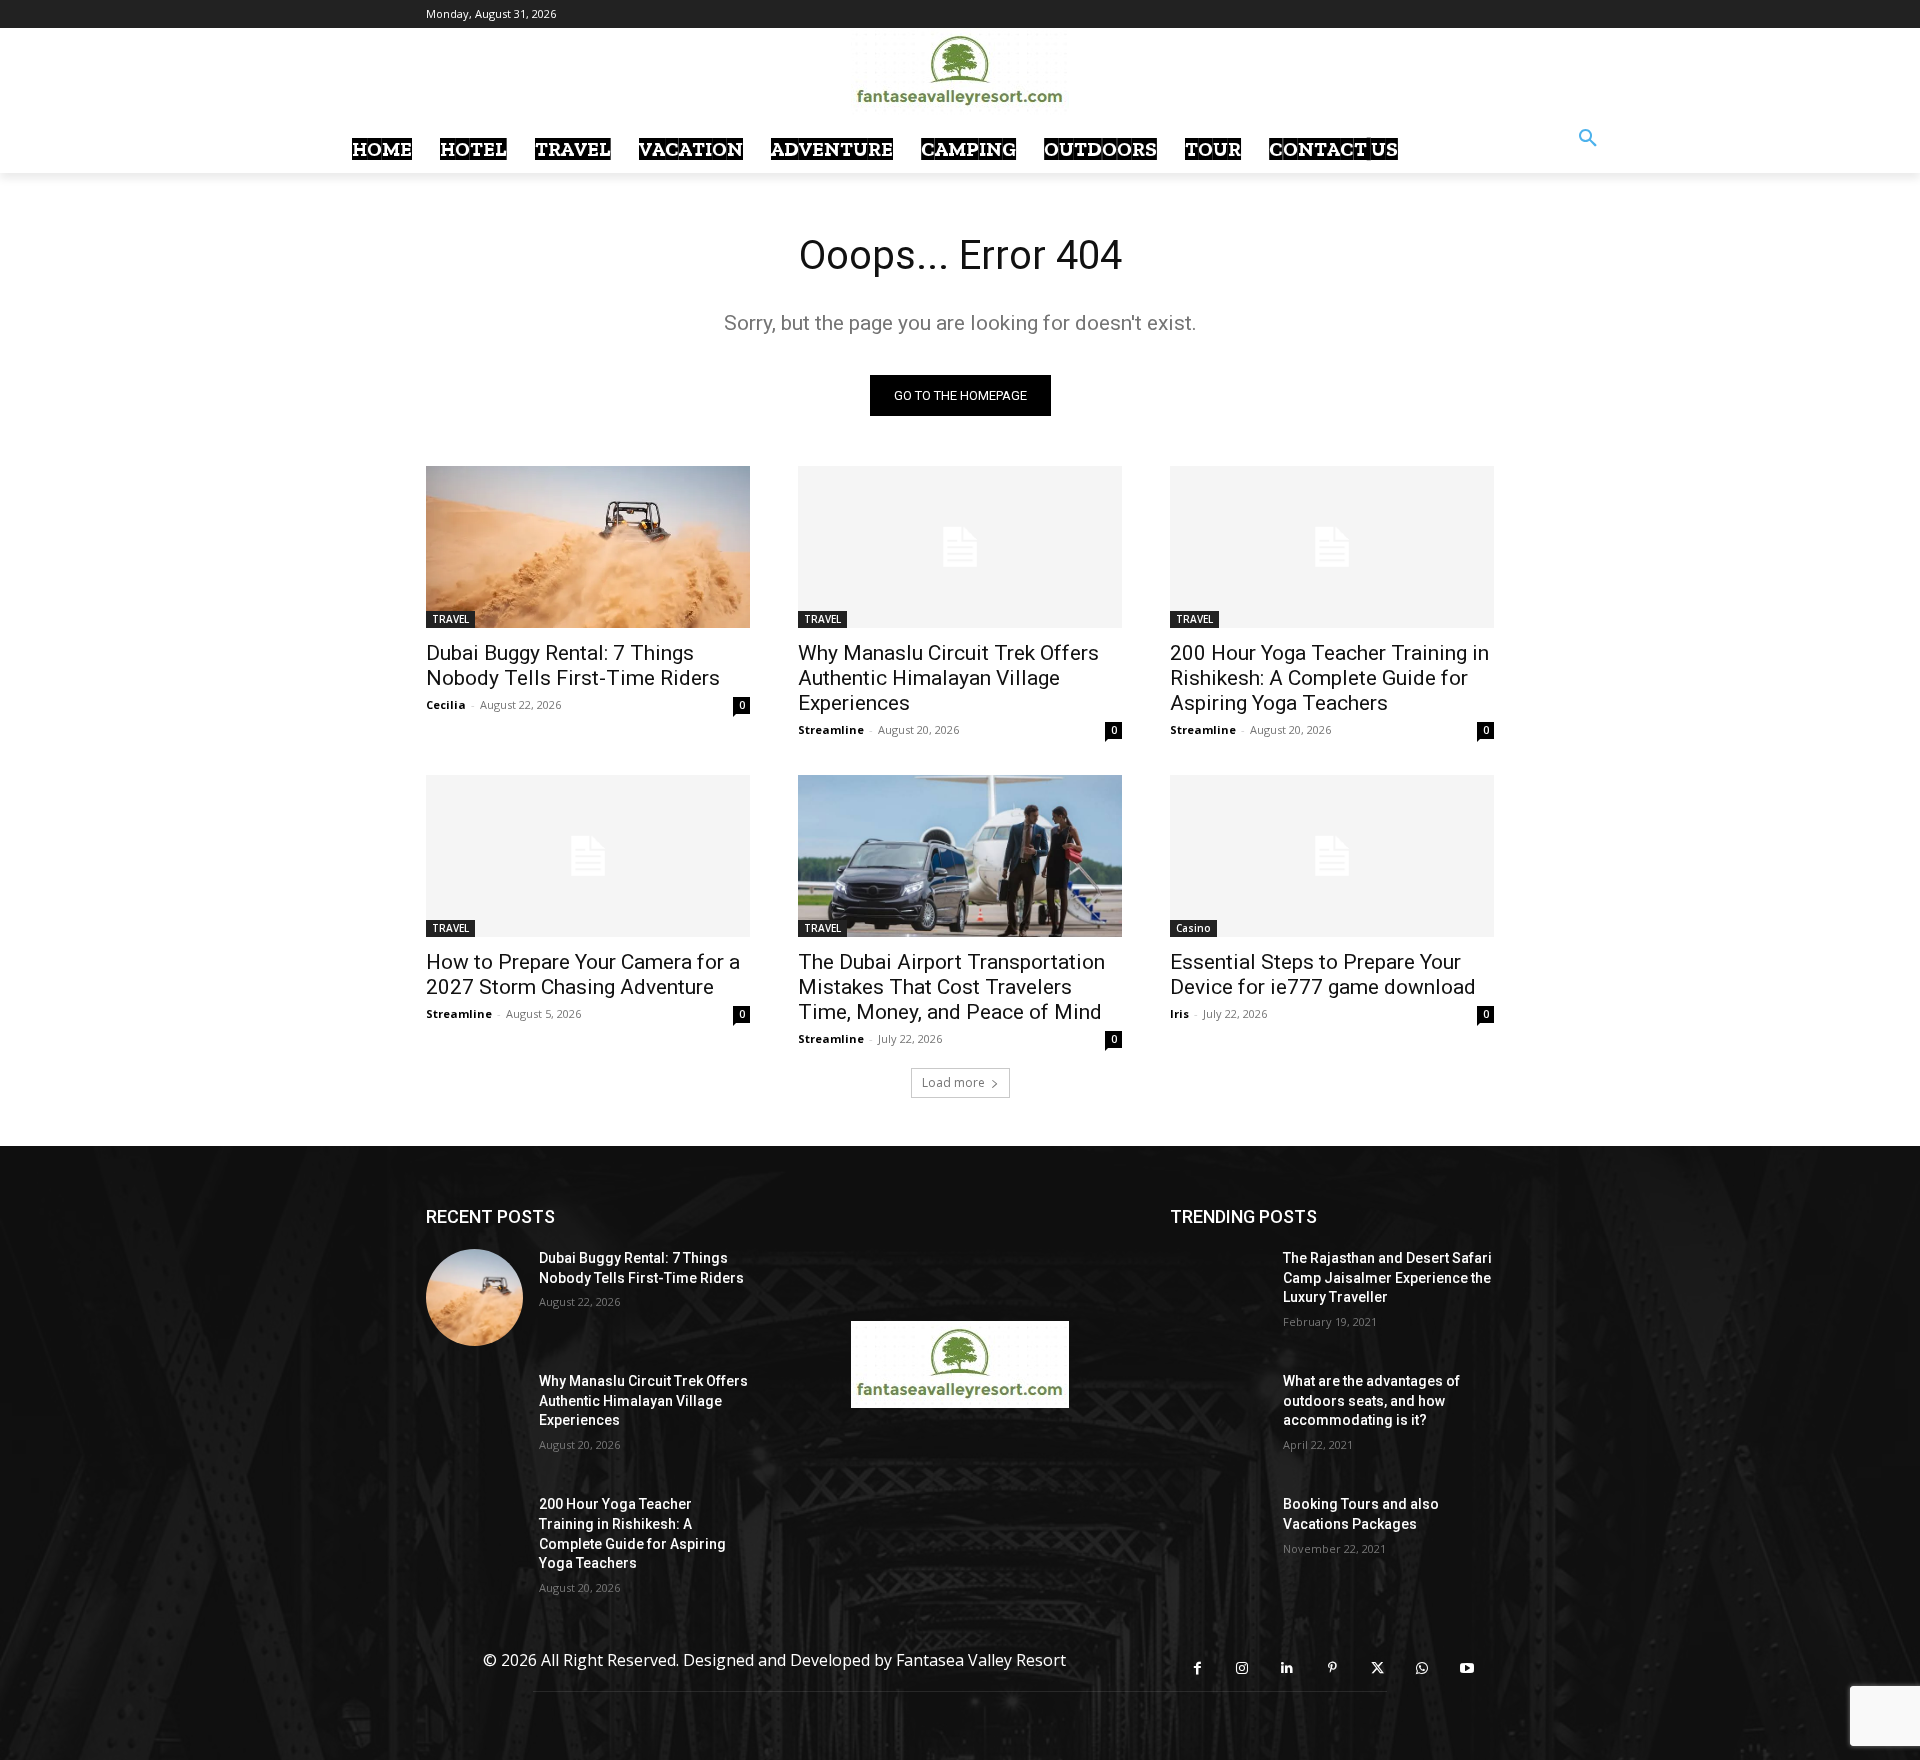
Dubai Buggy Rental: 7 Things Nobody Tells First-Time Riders (573, 665)
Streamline (831, 729)
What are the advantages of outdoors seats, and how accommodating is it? (1371, 1400)
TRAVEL (450, 619)
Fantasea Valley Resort (981, 1660)
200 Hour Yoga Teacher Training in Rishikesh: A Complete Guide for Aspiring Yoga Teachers (1329, 678)
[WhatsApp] (1422, 1668)
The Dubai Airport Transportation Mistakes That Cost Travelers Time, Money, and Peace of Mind (951, 987)
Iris (1179, 1013)
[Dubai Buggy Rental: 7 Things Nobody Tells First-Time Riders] (588, 547)
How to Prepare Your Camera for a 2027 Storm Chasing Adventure (583, 974)
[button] (1588, 139)
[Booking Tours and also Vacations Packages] (1218, 1543)
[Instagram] (1242, 1668)
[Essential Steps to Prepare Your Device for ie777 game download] (1332, 856)
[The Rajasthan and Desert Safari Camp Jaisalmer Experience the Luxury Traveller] (1218, 1297)
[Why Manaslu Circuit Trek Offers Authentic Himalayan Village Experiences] (960, 547)
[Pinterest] (1332, 1668)
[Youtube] (1467, 1668)
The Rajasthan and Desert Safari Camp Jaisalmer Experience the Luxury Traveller (1387, 1277)
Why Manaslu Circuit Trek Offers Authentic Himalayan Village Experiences (948, 678)
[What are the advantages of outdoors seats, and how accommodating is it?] (1218, 1420)
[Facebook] (1197, 1668)
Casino (1193, 928)
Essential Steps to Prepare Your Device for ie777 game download (1323, 974)
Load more (953, 1082)
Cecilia (446, 704)
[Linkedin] (1287, 1668)
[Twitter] (1377, 1668)
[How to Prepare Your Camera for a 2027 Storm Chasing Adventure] (588, 856)
